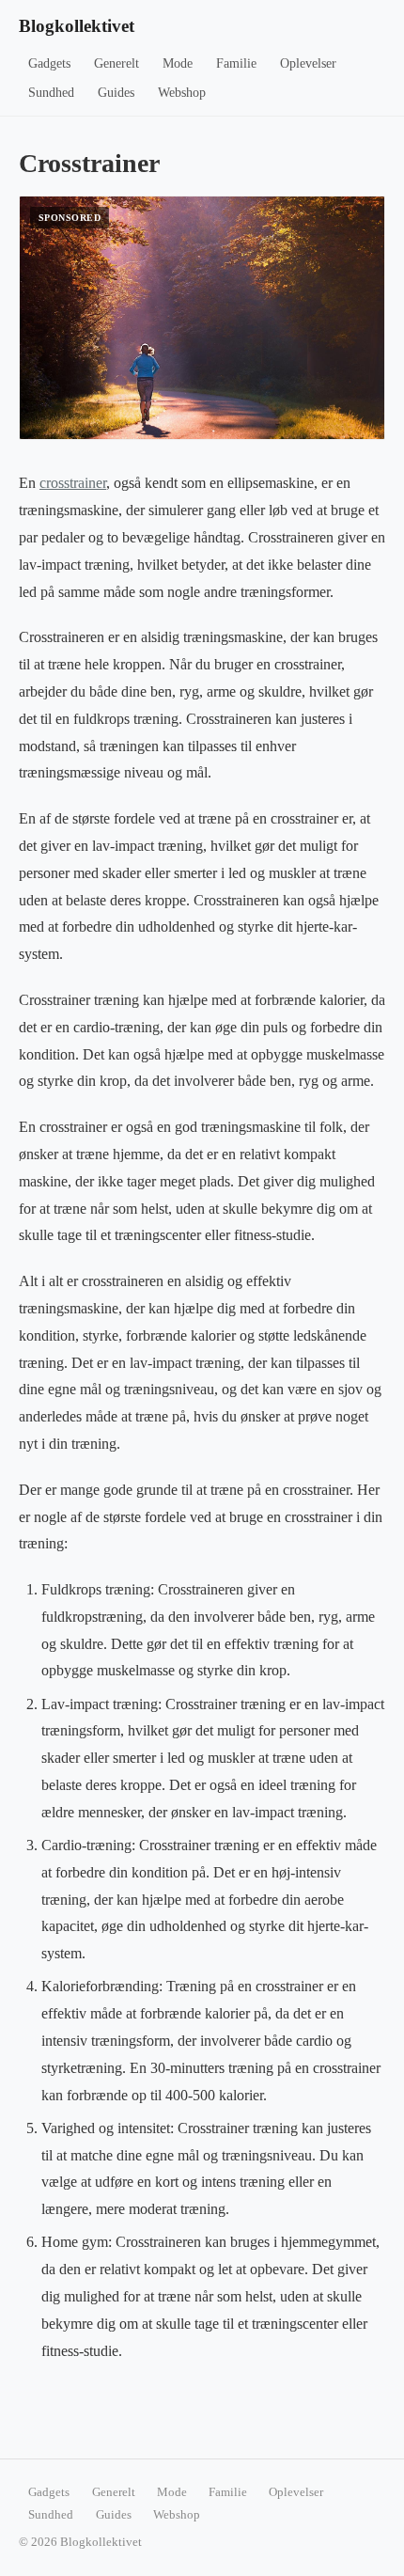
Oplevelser (308, 63)
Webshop (182, 93)
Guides (116, 93)
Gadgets (49, 63)
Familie (236, 63)
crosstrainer (73, 483)
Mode (178, 63)
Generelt (117, 63)
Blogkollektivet (77, 26)
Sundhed (51, 93)
